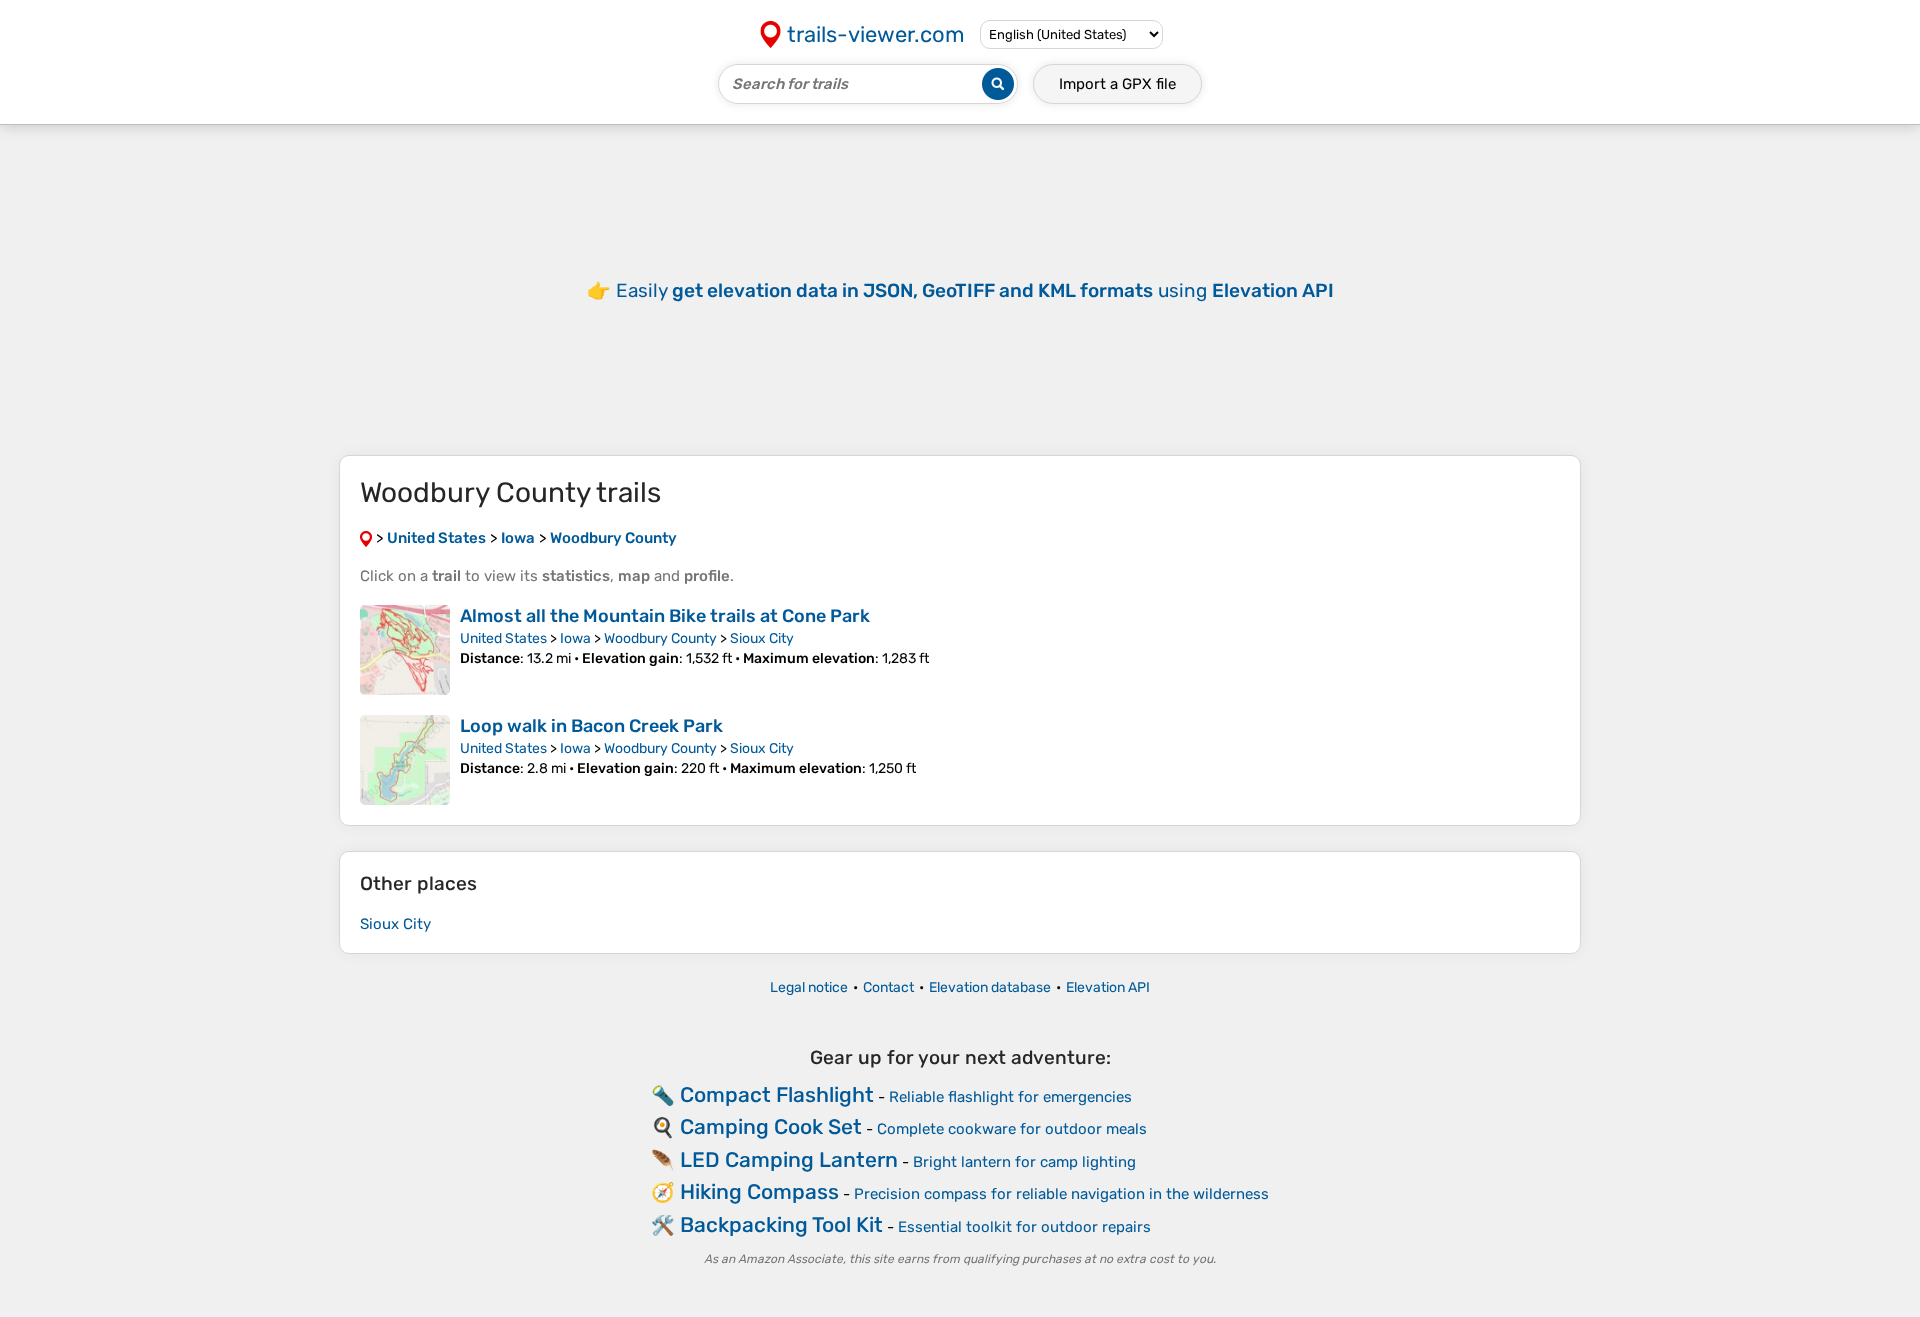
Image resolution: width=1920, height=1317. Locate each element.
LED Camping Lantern (789, 1159)
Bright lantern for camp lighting (1024, 1162)
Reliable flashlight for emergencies (1010, 1097)
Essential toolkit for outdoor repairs (1024, 1227)
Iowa (575, 638)
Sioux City (762, 638)
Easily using (975, 290)
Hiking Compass (759, 1191)
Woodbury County (660, 638)
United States (503, 638)
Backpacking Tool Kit (781, 1224)
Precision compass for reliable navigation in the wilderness (1061, 1194)
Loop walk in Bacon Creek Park (591, 726)
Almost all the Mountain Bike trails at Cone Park (665, 616)
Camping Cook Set (771, 1126)
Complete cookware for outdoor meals (1012, 1129)
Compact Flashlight (777, 1094)
